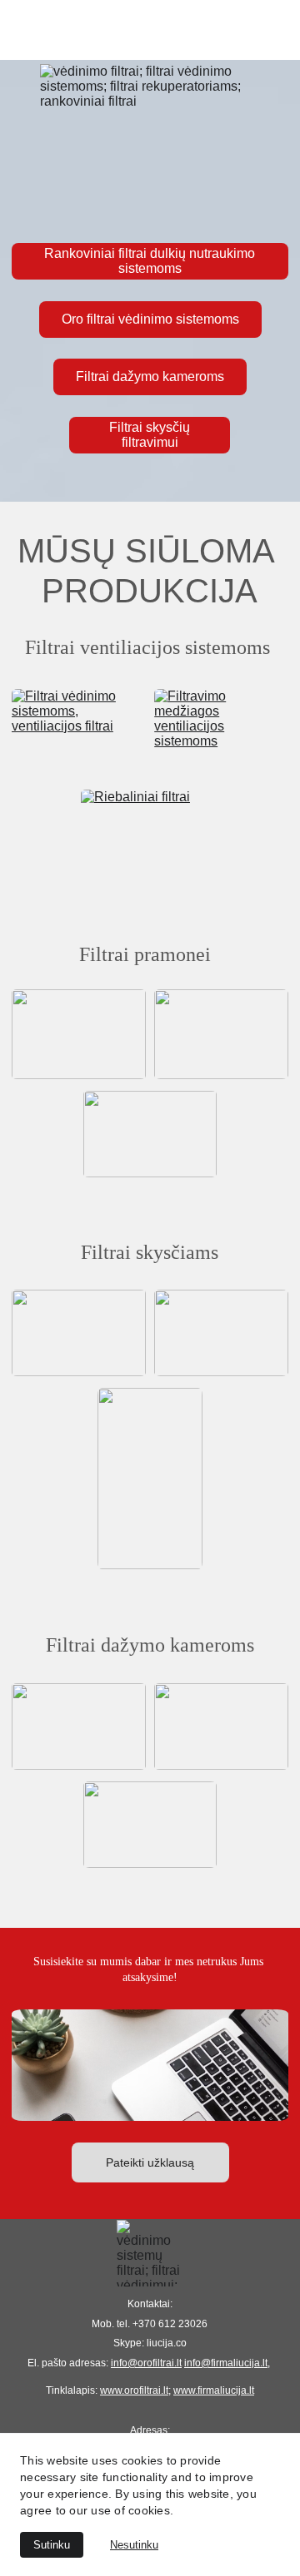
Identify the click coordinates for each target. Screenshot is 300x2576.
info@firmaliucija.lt (226, 2363)
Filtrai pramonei (150, 954)
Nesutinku (134, 2545)
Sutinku (52, 2545)
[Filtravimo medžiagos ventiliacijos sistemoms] (221, 732)
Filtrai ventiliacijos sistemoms (150, 647)
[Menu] (150, 30)
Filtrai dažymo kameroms (150, 376)
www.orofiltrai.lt (134, 2390)
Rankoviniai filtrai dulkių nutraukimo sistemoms (150, 261)
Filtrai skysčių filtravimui (150, 435)
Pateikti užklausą (150, 2162)
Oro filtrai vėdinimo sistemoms (150, 319)
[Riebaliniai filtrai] (150, 835)
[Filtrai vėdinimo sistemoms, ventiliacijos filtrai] (79, 732)
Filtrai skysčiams (150, 1252)
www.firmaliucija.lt (214, 2390)
